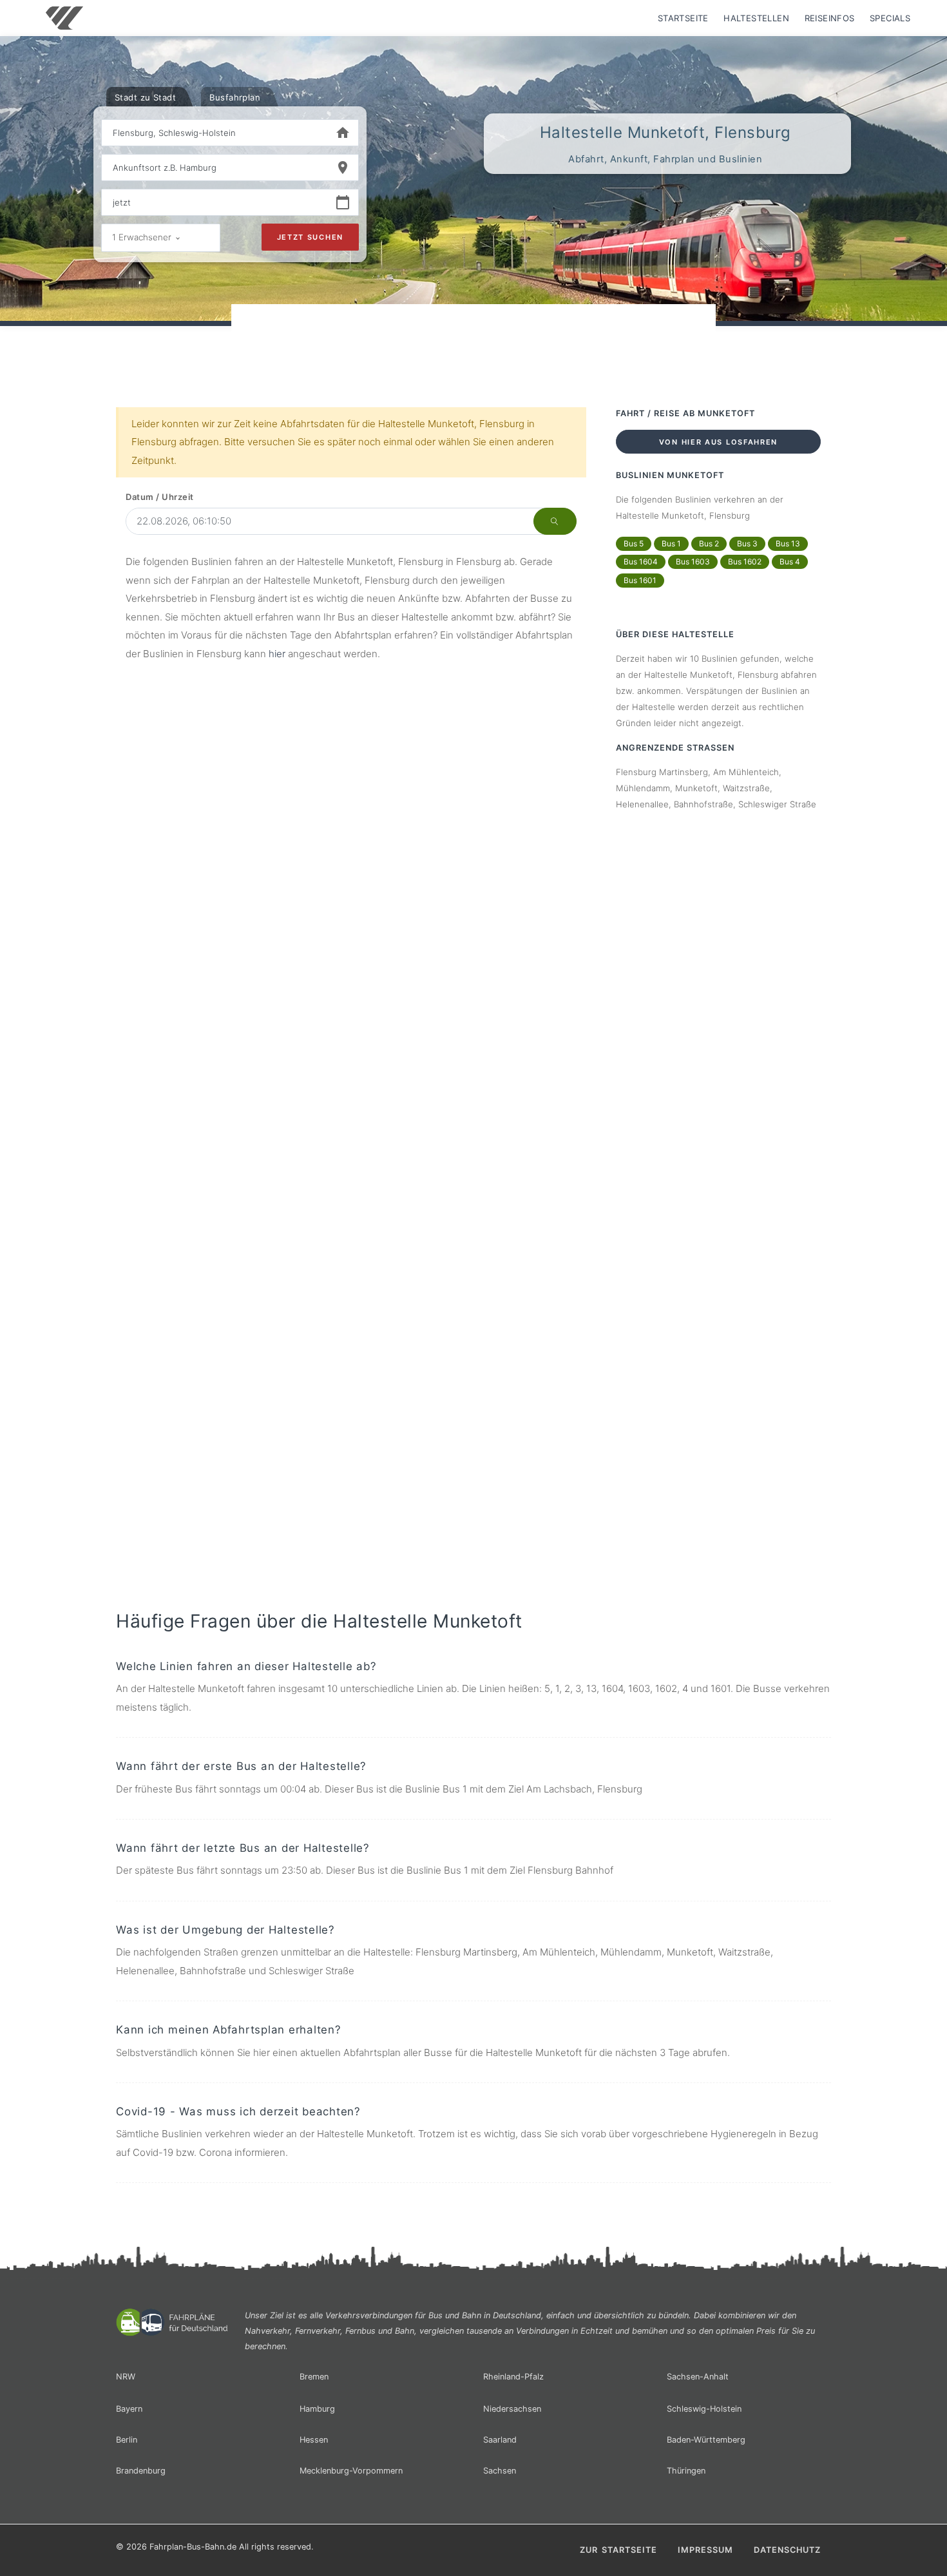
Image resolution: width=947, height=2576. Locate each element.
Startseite (683, 18)
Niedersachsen (512, 2409)
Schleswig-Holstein (704, 2409)
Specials (890, 18)
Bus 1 (671, 543)
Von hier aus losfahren (718, 442)
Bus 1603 (693, 562)
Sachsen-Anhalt (698, 2377)
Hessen (314, 2440)
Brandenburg (141, 2471)
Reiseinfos (830, 18)
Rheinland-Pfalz (513, 2377)
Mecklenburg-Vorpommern (351, 2471)
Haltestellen (756, 18)
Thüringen (686, 2471)
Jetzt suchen (310, 237)
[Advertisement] (473, 341)
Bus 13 (788, 543)
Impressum (705, 2550)
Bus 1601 (640, 580)
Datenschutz (787, 2550)
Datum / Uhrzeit (160, 497)
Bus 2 (709, 543)
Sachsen (500, 2471)
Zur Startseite (618, 2550)
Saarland (500, 2440)
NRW (126, 2377)
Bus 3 (747, 543)
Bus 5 (634, 543)
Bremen (314, 2377)
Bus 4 (790, 562)
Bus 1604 (641, 562)
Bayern (129, 2409)
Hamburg (317, 2409)
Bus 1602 (745, 562)
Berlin (127, 2440)
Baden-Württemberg (706, 2440)
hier (277, 654)
